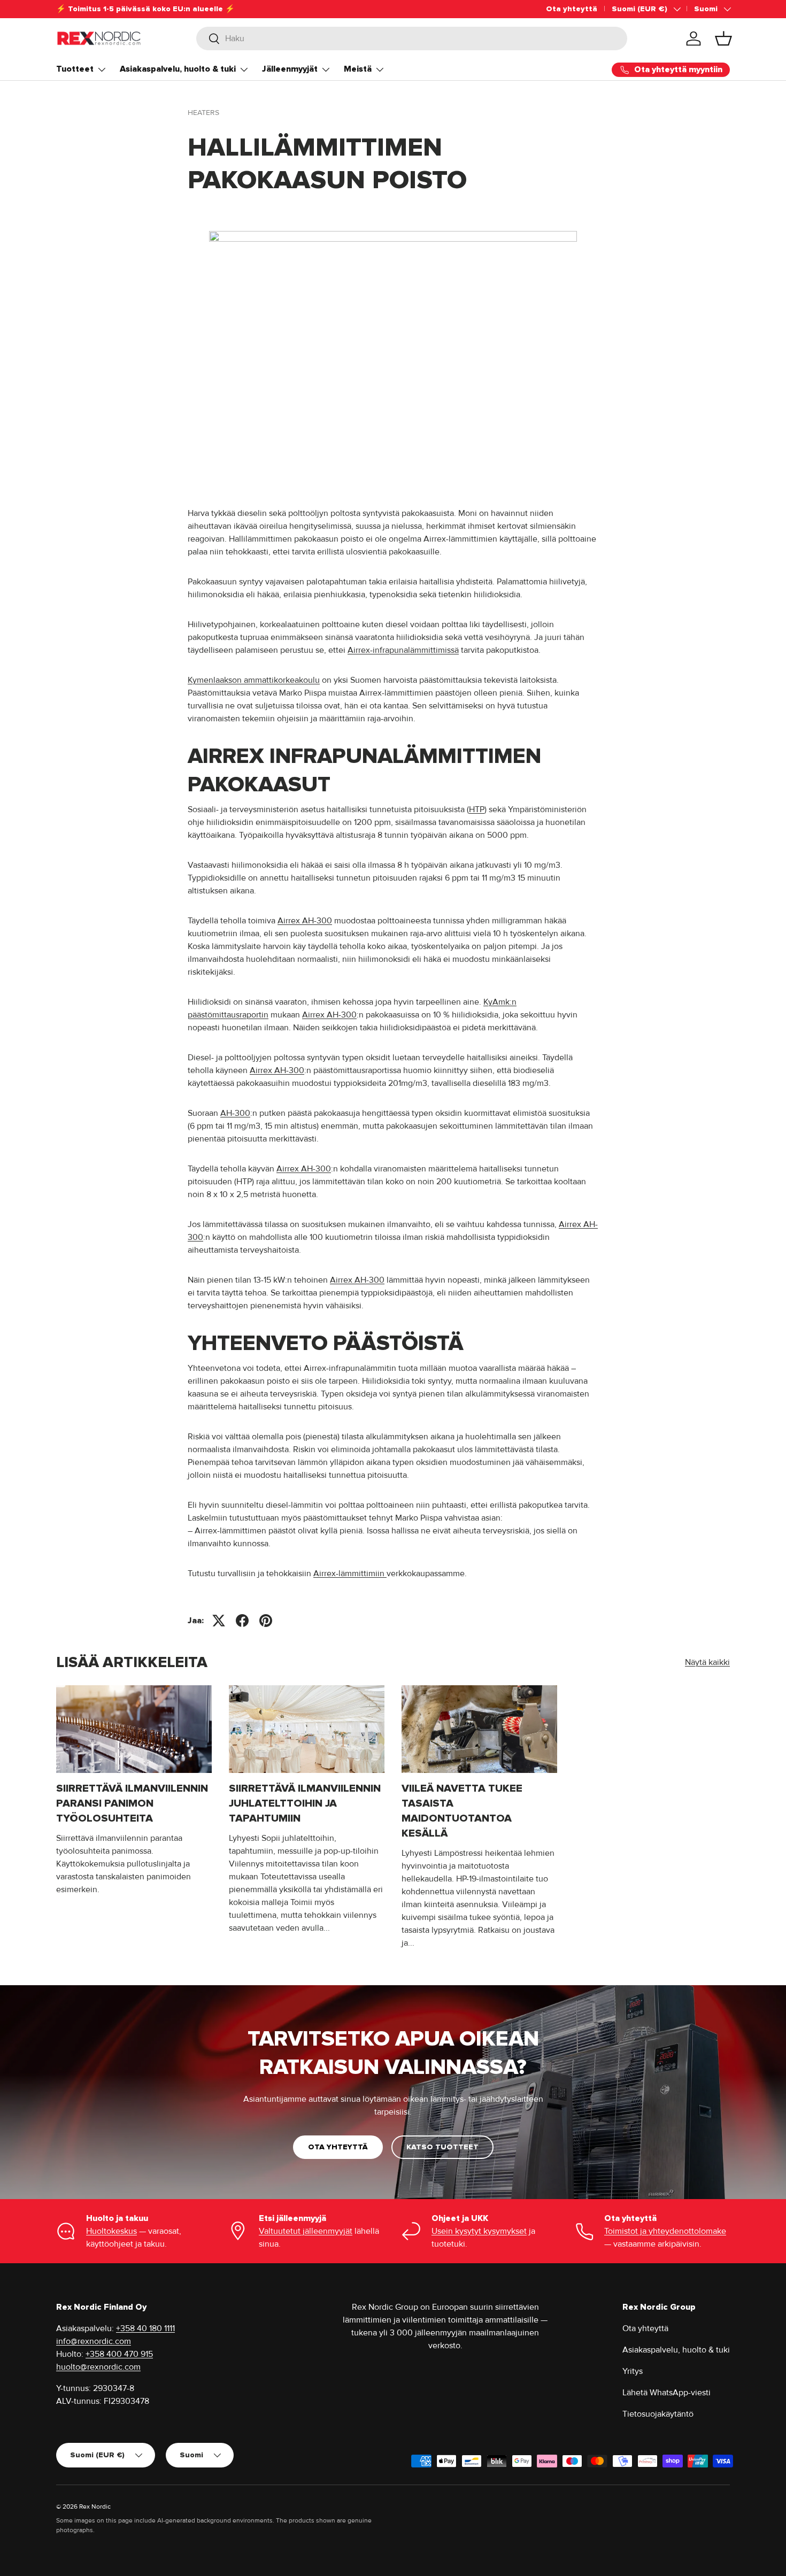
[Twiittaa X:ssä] (219, 1621)
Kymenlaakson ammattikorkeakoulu (254, 680)
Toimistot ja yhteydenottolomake (665, 2231)
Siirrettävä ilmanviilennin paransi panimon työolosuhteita (132, 1803)
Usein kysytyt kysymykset (479, 2231)
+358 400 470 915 (119, 2354)
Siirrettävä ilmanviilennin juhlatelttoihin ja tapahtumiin (305, 1803)
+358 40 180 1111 (145, 2328)
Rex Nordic (95, 2507)
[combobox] (412, 38)
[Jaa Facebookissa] (242, 1621)
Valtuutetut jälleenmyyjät (306, 2231)
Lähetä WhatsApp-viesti (666, 2393)
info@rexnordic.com (94, 2341)
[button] (723, 38)
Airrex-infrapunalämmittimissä (403, 650)
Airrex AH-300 (305, 921)
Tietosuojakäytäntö (658, 2414)
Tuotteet (75, 69)
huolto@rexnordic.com (98, 2367)
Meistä (358, 69)
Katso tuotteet (442, 2147)
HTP (477, 809)
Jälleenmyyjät (290, 69)
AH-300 (235, 1113)
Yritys (633, 2371)
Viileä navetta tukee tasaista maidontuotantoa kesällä (462, 1811)
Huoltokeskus (111, 2231)
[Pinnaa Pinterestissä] (266, 1621)
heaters (203, 113)
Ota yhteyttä (572, 9)
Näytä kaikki (707, 1662)
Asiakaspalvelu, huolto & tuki (178, 69)
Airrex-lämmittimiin (350, 1574)
